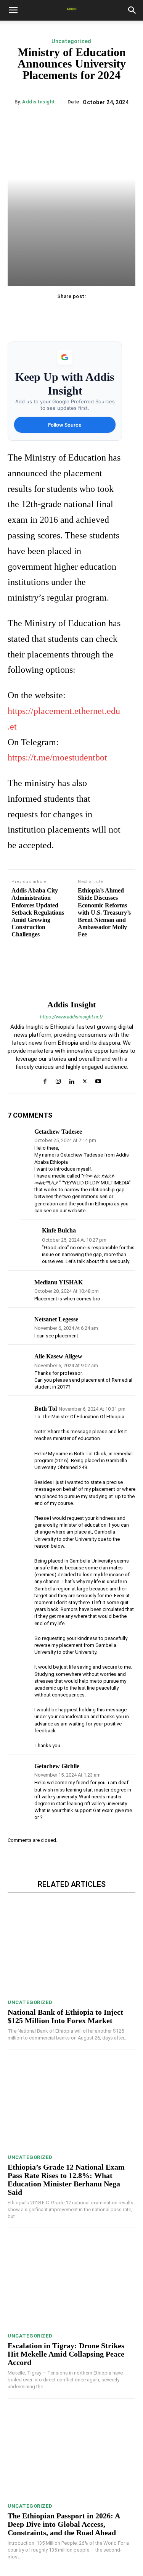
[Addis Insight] (72, 974)
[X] (54, 312)
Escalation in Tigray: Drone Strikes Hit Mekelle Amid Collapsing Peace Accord (66, 2354)
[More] (107, 312)
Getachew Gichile (57, 1766)
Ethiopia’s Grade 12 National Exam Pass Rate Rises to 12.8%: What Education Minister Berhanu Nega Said (66, 2180)
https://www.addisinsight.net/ (71, 1017)
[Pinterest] (71, 312)
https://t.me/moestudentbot (57, 757)
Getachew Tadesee (58, 1132)
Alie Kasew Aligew (58, 1356)
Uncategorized (71, 41)
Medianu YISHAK (59, 1282)
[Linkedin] (71, 1079)
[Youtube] (98, 1079)
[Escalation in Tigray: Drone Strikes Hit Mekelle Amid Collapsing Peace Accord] (71, 2282)
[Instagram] (58, 1079)
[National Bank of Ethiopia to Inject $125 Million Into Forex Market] (71, 1949)
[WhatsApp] (89, 312)
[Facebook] (36, 312)
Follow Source (65, 425)
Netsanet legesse (56, 1319)
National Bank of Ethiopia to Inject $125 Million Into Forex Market (65, 2016)
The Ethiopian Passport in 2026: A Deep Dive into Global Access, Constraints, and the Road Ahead (64, 2524)
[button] (13, 10)
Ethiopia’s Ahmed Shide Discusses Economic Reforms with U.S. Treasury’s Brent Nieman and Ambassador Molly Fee (104, 912)
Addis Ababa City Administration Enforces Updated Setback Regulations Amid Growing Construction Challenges (38, 912)
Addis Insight (39, 102)
